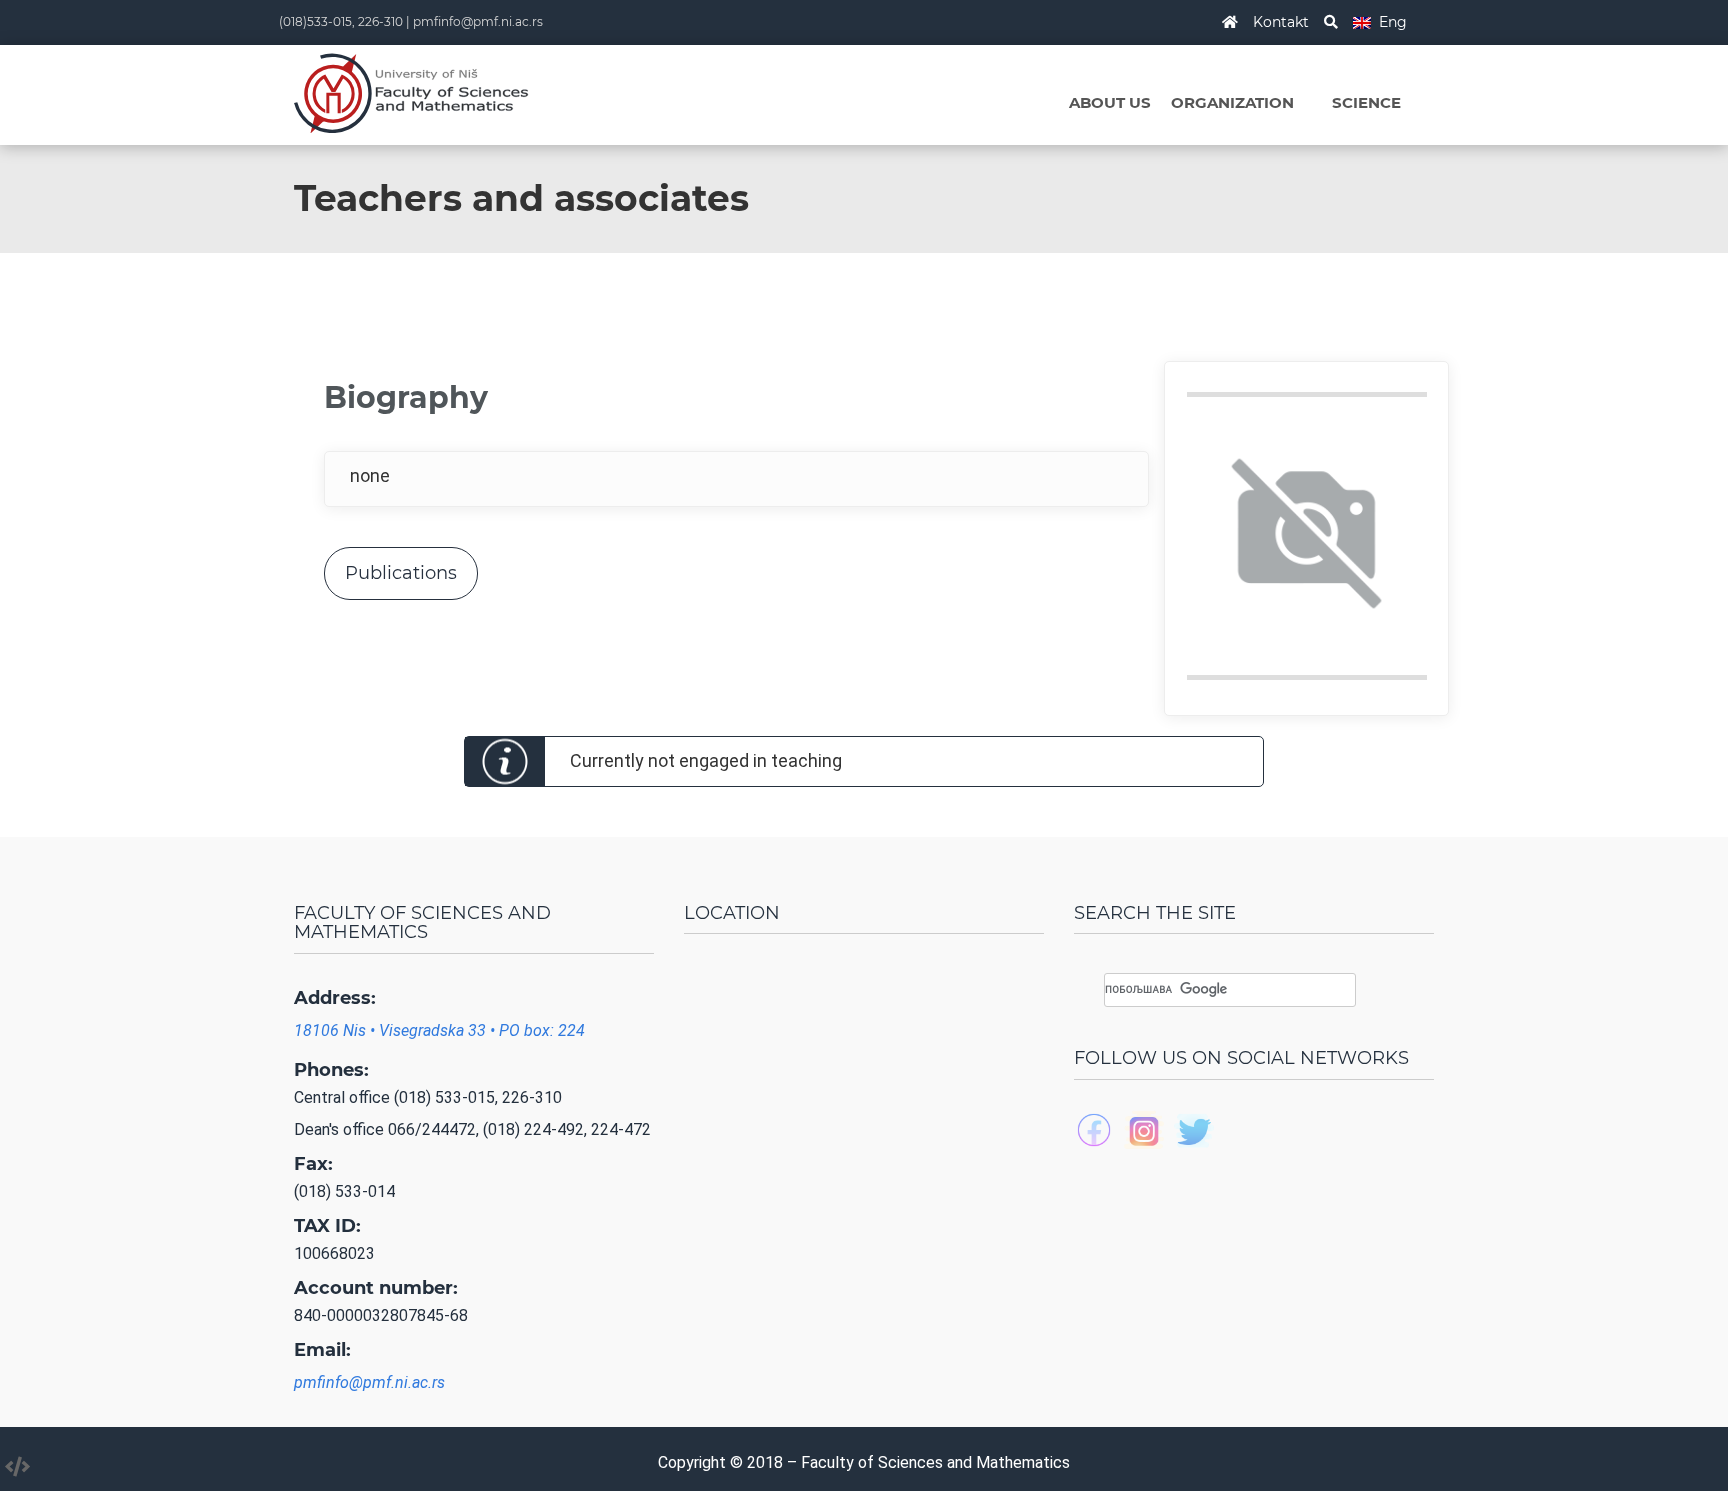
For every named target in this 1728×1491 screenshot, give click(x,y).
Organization (1232, 102)
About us (1110, 102)
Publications (401, 573)
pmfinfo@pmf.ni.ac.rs (478, 21)
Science (1366, 102)
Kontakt (1281, 22)
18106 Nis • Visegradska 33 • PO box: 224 (439, 1030)
